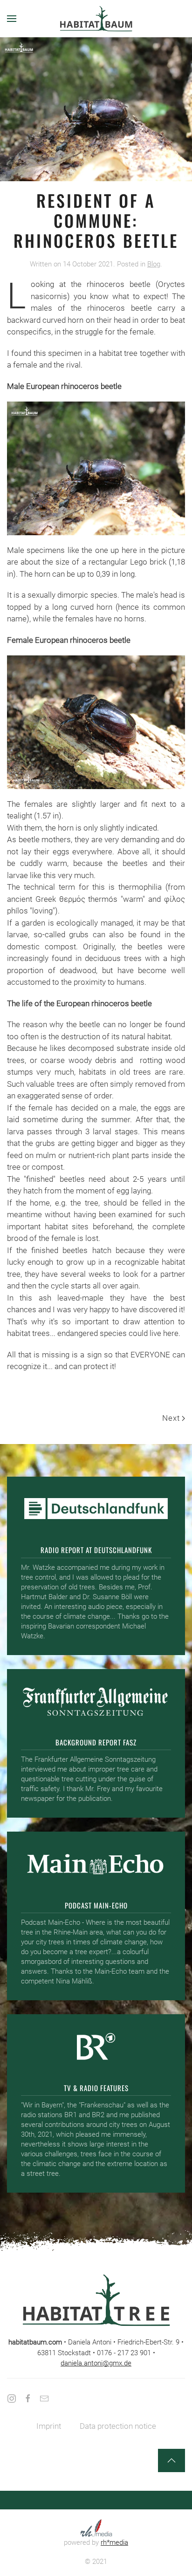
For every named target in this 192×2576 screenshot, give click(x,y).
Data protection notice (118, 2426)
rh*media (114, 2542)
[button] (12, 19)
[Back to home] (96, 19)
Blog (154, 264)
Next (171, 1418)
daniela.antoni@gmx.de (96, 2363)
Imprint (49, 2426)
